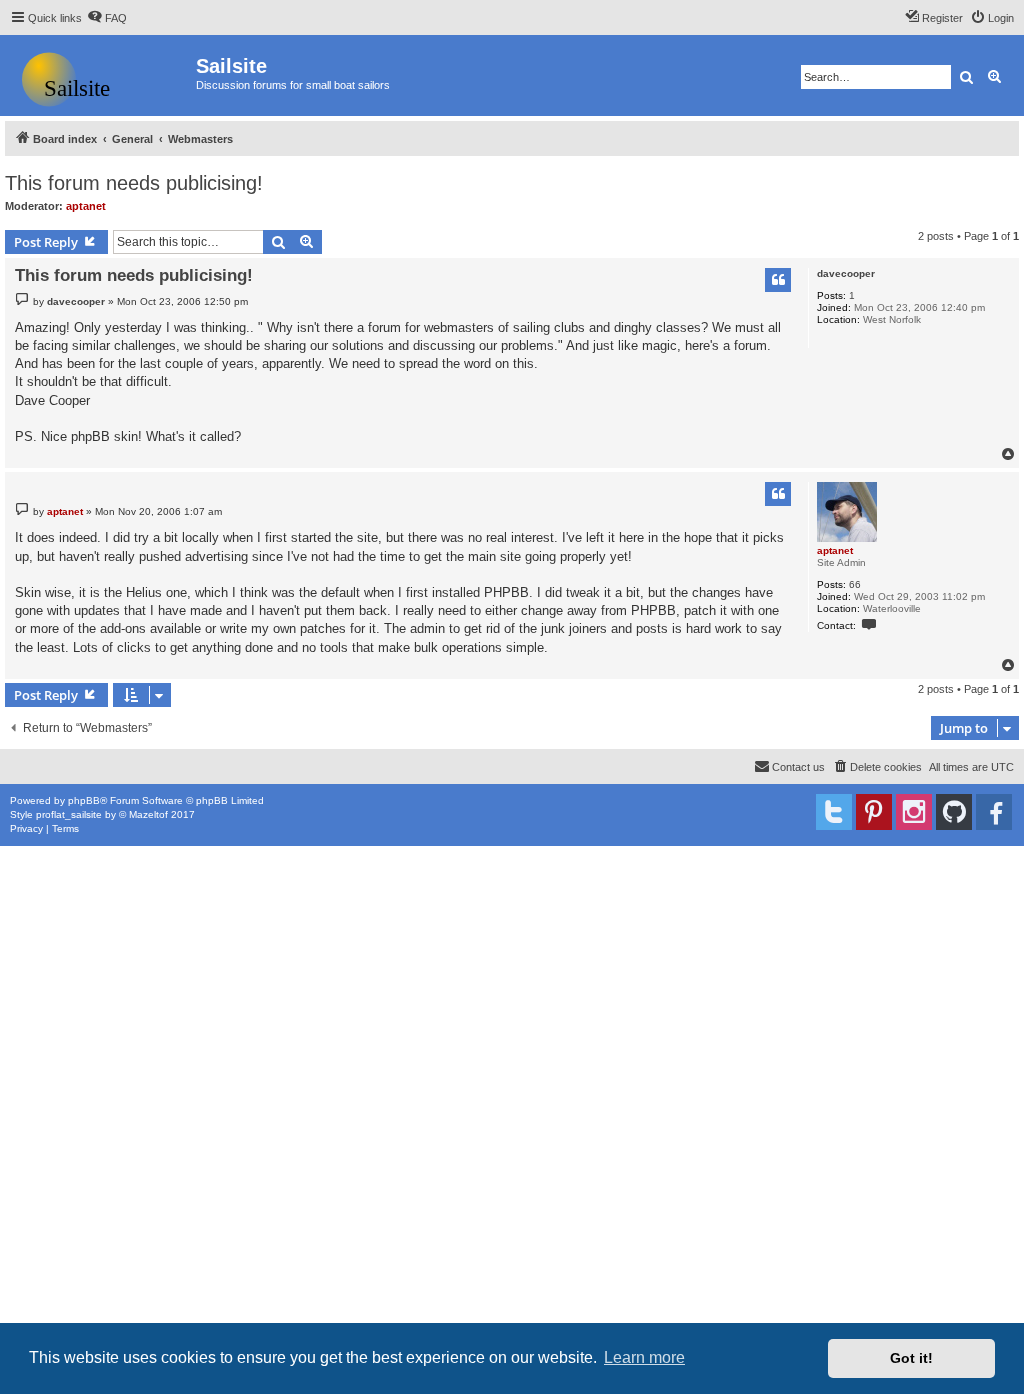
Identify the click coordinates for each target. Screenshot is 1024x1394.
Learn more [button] (644, 1357)
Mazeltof (148, 814)
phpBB (84, 800)
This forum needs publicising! (134, 183)
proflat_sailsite (69, 814)
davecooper (846, 273)
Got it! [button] (911, 1358)
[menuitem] (107, 18)
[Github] (954, 812)
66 (855, 584)
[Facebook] (994, 812)
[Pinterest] (874, 812)
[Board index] (100, 75)
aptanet (86, 206)
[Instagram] (914, 812)
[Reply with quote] (778, 280)
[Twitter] (834, 812)
